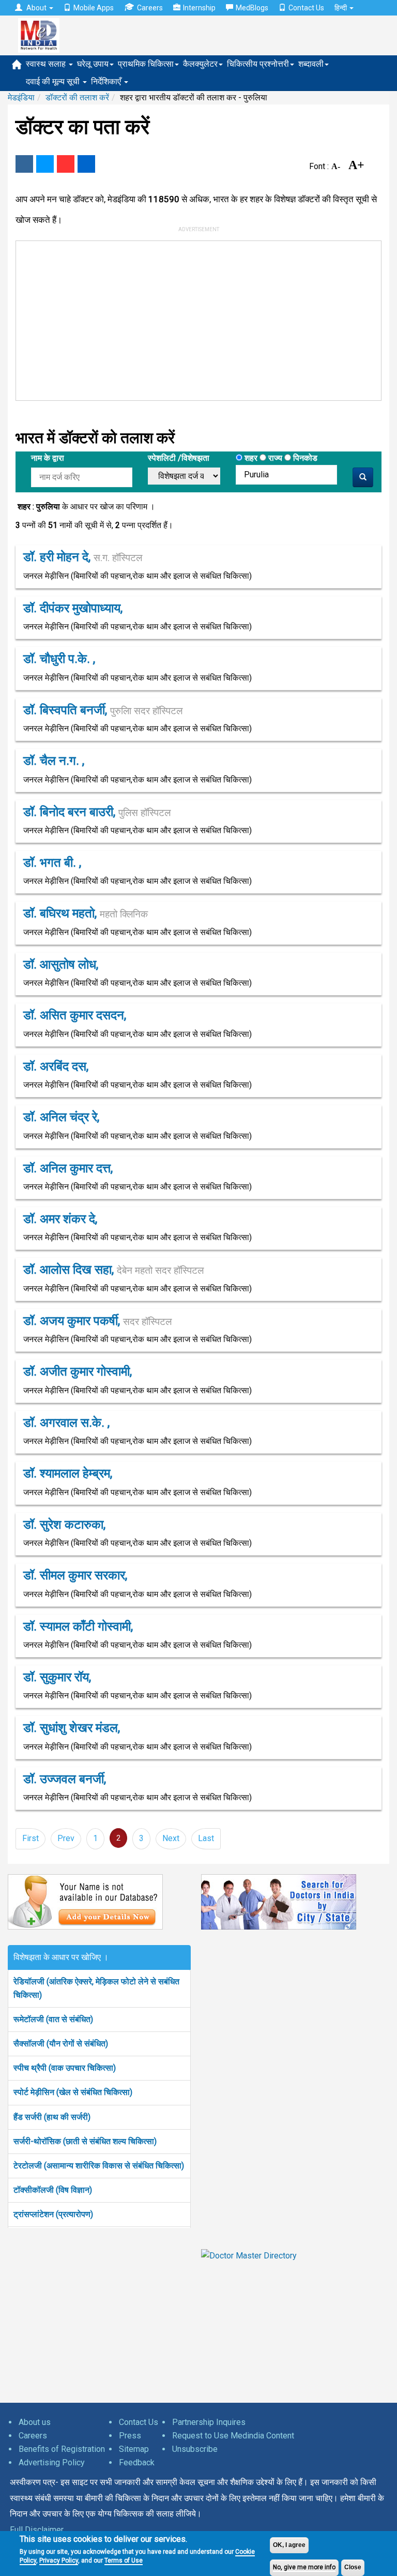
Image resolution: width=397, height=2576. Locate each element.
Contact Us (306, 8)
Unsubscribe (195, 2449)
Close (353, 2567)
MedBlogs (252, 8)
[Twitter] (45, 164)
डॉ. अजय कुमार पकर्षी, (97, 1321)
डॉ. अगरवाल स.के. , (66, 1423)
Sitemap (134, 2449)
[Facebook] (24, 164)
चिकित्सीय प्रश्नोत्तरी (258, 64)
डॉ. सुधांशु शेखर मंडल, (72, 1728)
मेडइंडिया (21, 97)
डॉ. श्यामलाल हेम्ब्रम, (68, 1473)
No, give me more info (304, 2567)
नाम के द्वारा (48, 458)
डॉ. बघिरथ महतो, (86, 913)
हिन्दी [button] (341, 8)
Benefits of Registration (62, 2449)
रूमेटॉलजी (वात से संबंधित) (53, 2019)
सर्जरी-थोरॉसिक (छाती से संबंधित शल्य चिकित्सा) (85, 2141)
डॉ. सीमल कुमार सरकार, (75, 1575)
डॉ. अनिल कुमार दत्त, (68, 1168)
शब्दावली (311, 64)
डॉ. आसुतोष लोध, (61, 965)
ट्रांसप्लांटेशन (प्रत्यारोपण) (53, 2214)
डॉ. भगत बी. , (52, 863)
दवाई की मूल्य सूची (54, 81)
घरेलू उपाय (93, 64)
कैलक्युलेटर (200, 64)
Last (206, 1838)
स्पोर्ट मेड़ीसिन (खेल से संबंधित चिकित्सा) (73, 2092)
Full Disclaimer (37, 2530)
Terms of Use (124, 2560)
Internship (199, 8)
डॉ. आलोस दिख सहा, (113, 1270)
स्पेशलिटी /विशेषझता (179, 458)
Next (171, 1838)
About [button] (36, 8)
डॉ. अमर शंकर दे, (60, 1219)
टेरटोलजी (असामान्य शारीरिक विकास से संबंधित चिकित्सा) (99, 2166)
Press (130, 2436)
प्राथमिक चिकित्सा (146, 64)
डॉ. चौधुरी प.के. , (59, 659)
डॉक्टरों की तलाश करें (77, 97)
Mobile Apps (94, 8)
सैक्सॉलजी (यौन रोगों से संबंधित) (61, 2044)
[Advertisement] (171, 319)
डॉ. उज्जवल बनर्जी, (65, 1779)
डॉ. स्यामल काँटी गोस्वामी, (78, 1626)
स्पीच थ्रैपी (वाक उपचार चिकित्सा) (65, 2068)
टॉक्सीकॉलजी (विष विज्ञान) (53, 2190)
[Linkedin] (86, 164)
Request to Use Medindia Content (233, 2436)
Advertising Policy (52, 2462)
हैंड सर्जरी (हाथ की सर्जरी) (52, 2117)
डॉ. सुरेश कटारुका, (64, 1525)
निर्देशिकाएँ (107, 81)
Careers (150, 8)
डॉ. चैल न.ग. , (54, 761)
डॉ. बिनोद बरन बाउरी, (97, 812)
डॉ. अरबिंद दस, (56, 1066)
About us (35, 2422)
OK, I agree (289, 2545)
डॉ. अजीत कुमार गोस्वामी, (78, 1372)
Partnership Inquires (209, 2422)
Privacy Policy (59, 2560)
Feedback (137, 2462)
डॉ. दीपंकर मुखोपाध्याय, (73, 608)
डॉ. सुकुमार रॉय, (57, 1677)
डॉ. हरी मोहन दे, (83, 557)
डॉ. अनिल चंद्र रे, (61, 1117)
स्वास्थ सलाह (47, 64)
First (30, 1838)
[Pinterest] (66, 164)
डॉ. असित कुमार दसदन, (75, 1015)
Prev (66, 1838)
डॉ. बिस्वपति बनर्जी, (103, 710)
